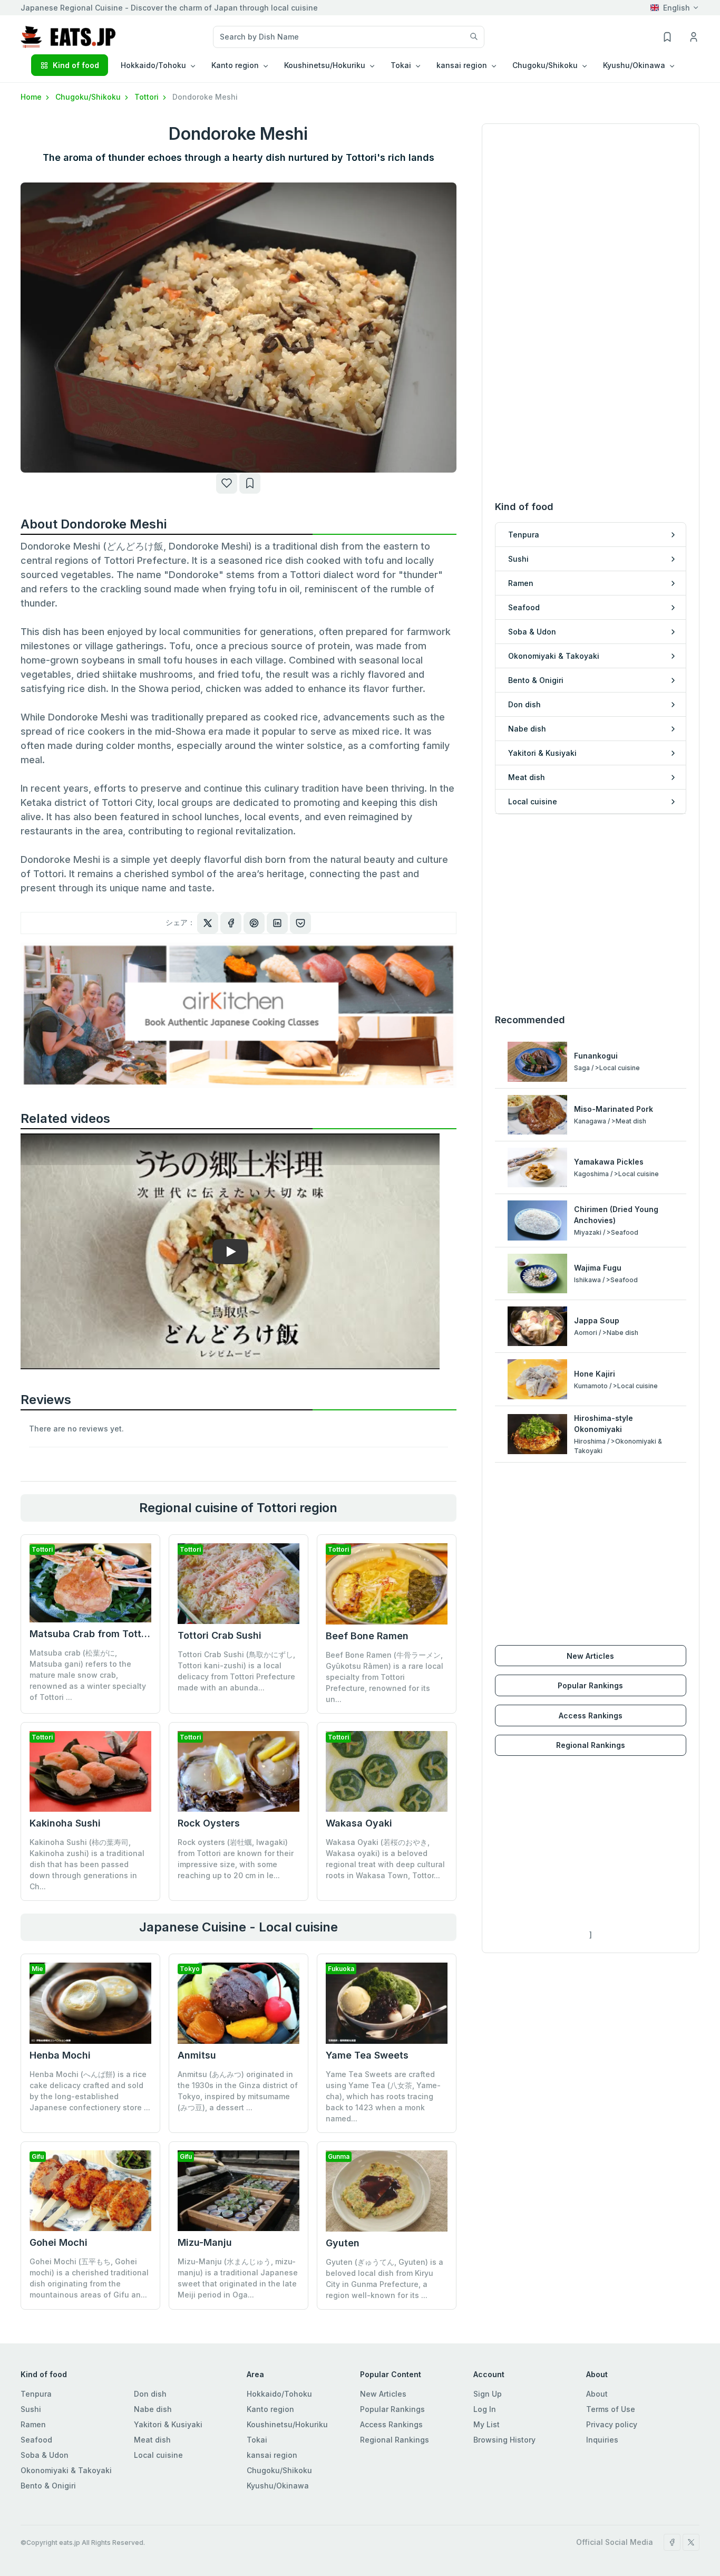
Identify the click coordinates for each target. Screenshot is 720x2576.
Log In (485, 2409)
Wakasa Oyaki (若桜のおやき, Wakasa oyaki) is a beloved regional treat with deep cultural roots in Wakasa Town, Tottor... (385, 1859)
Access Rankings (591, 1715)
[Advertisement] (591, 914)
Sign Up (488, 2394)
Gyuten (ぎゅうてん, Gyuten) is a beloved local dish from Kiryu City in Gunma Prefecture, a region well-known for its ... (385, 2279)
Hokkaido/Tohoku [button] (153, 65)
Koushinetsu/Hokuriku (287, 2424)
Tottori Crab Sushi (220, 1635)
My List (487, 2424)
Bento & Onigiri (48, 2486)
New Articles (590, 1656)
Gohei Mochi (59, 2242)
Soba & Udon (45, 2455)
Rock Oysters (209, 1823)
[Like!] (227, 483)
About (597, 2394)
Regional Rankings (591, 1745)
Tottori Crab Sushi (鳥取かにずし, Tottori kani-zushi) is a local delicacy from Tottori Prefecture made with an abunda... (236, 1671)
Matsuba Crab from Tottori (91, 1634)
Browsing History (504, 2440)
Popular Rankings (590, 1685)
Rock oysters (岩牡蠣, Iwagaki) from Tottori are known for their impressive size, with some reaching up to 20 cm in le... (236, 1859)
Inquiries (602, 2440)
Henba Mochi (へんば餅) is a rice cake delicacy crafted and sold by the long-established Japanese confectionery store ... (90, 2091)
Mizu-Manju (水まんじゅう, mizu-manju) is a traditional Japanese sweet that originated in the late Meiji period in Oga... (238, 2278)
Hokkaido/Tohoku (279, 2394)
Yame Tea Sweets (367, 2055)
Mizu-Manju (205, 2242)
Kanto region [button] (235, 65)
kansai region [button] (462, 65)
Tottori (148, 97)
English (677, 8)
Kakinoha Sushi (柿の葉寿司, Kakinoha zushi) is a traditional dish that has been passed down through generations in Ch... (87, 1864)
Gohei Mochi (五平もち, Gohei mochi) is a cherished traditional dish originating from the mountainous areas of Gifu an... (89, 2278)
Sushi (31, 2409)
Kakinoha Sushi (65, 1823)
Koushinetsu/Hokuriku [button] (325, 65)
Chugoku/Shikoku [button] (545, 65)
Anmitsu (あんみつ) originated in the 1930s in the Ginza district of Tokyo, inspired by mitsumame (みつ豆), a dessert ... (238, 2091)
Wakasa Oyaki (359, 1823)
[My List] (250, 483)
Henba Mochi (60, 2055)
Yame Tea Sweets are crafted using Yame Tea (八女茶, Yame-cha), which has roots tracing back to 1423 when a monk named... (383, 2096)
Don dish (150, 2394)
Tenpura (36, 2394)
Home (32, 97)
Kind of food (76, 65)
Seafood (36, 2440)
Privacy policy (612, 2424)
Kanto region (270, 2409)
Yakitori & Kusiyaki (168, 2424)
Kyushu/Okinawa (278, 2486)
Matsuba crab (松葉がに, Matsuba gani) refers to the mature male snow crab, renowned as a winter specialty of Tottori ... (88, 1675)
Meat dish (152, 2440)
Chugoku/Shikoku (89, 97)
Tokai (257, 2440)
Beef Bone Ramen (367, 1636)
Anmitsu (197, 2055)
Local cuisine (158, 2455)
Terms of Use (611, 2409)
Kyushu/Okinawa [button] (634, 65)
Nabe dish (153, 2409)
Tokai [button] (401, 65)
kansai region (272, 2455)
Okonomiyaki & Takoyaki (66, 2470)
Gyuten (343, 2243)
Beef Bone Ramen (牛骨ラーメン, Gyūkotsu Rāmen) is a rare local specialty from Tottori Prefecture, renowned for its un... (385, 1677)
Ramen (33, 2424)
